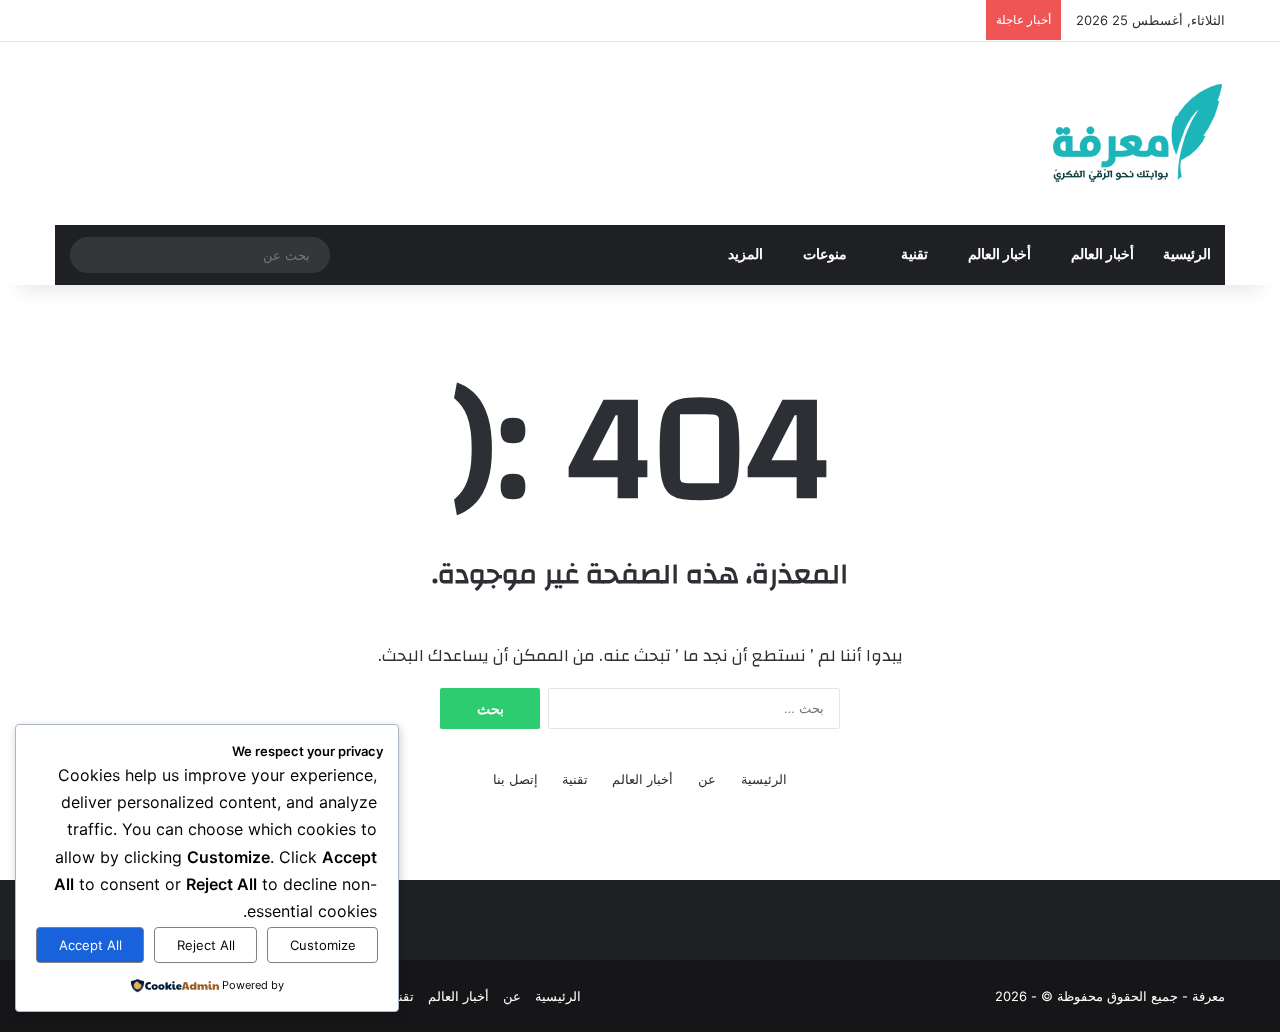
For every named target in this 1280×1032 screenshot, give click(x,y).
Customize (323, 945)
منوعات (826, 255)
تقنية (914, 255)
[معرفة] (1111, 133)
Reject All (206, 945)
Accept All (90, 945)
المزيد (745, 255)
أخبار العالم (1102, 255)
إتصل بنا (515, 779)
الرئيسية (1187, 255)
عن (707, 779)
